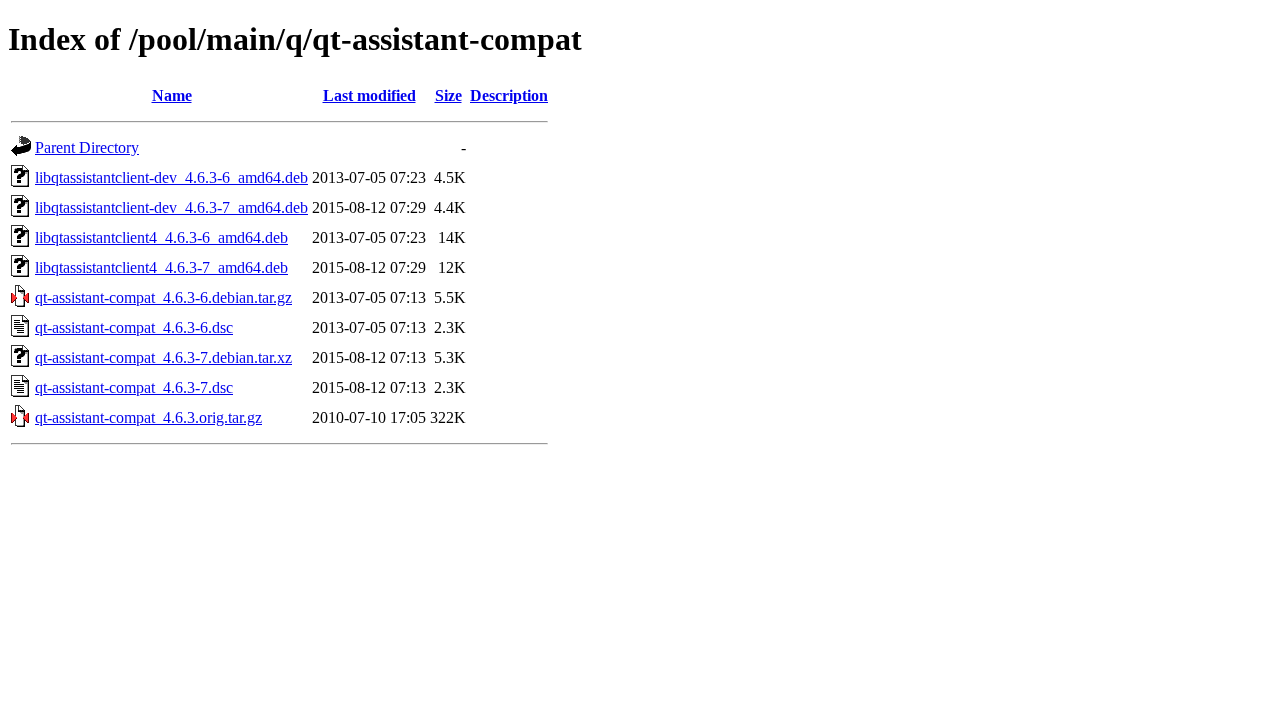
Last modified (369, 95)
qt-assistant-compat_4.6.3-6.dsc (134, 327)
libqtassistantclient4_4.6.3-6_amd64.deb (161, 237)
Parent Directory (87, 147)
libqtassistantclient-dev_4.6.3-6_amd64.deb (171, 177)
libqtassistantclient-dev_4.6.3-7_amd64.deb (171, 207)
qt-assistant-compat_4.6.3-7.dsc (134, 387)
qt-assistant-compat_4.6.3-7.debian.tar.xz (163, 357)
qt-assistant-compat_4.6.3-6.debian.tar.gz (163, 297)
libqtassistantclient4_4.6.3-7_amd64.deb (161, 267)
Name (172, 95)
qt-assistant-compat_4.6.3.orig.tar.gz (148, 417)
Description (509, 95)
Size (448, 95)
